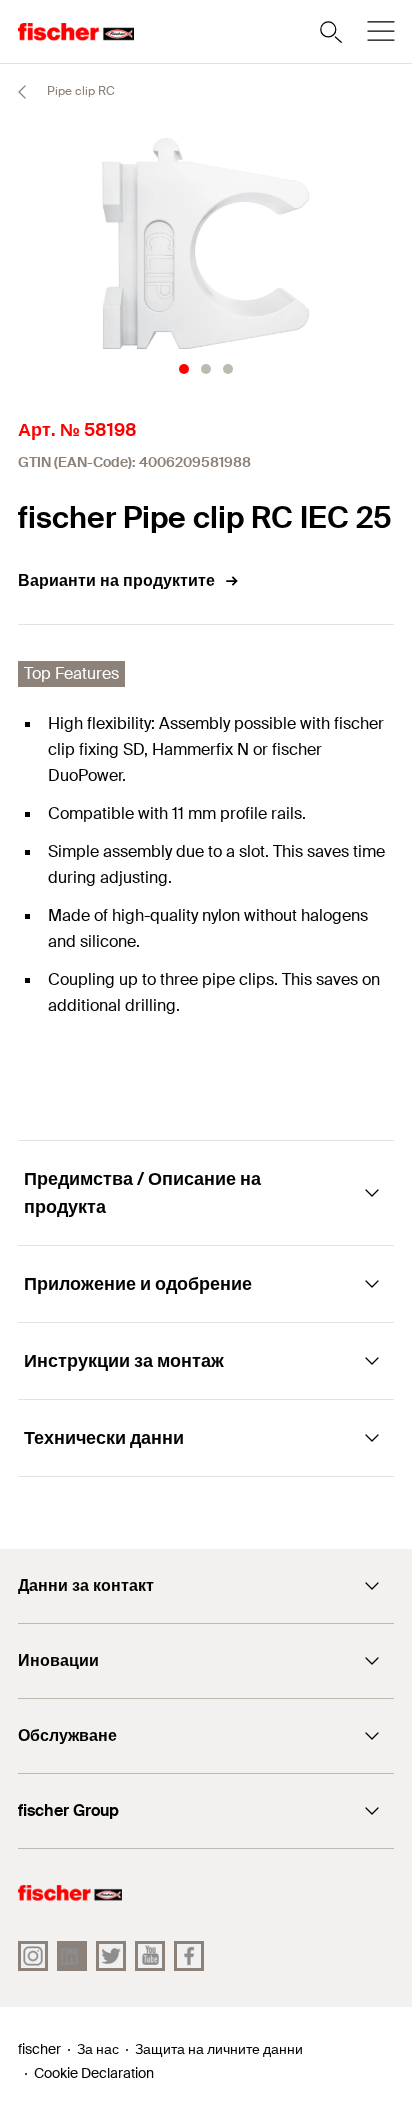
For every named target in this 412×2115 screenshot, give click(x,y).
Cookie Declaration (94, 2073)
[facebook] (189, 1956)
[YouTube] (150, 1956)
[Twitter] (111, 1956)
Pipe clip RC (79, 91)
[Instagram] (33, 1956)
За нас (98, 2049)
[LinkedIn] (72, 1956)
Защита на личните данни (219, 2049)
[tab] (184, 369)
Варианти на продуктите (116, 580)
